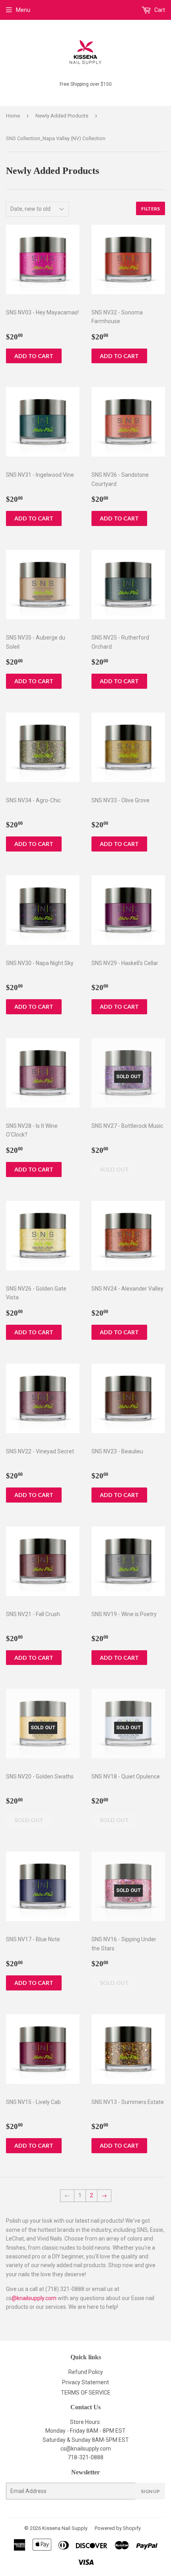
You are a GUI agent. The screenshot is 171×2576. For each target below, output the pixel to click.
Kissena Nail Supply (65, 2528)
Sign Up (150, 2491)
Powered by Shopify (118, 2528)
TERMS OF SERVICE (86, 2393)
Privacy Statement (85, 2382)
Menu (23, 10)
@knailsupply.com (34, 2298)
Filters (151, 209)
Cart (159, 10)
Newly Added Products (62, 116)
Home (13, 116)
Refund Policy (86, 2372)
